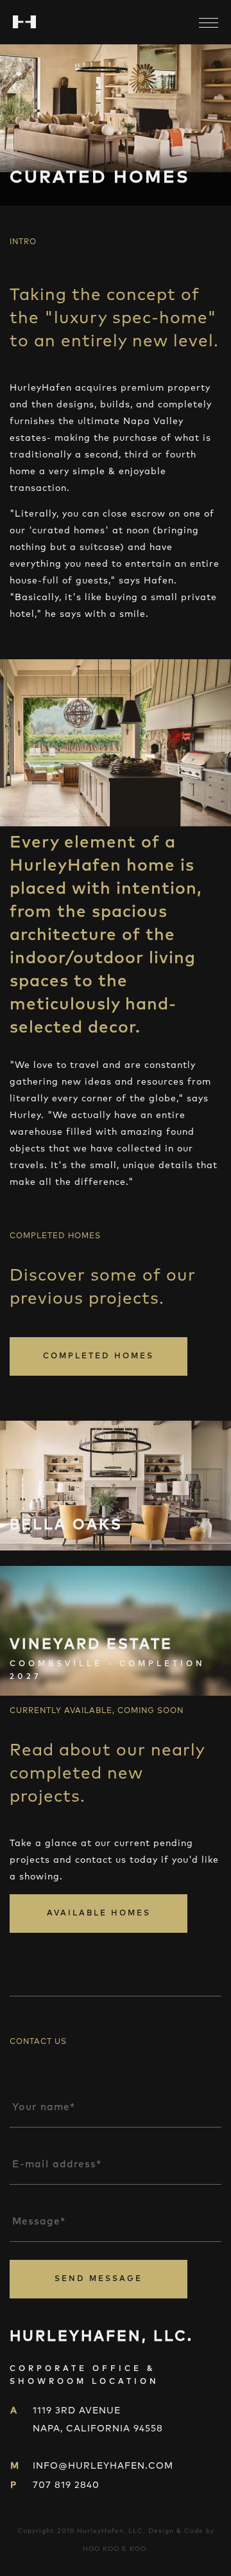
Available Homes (99, 1914)
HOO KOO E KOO (115, 2549)
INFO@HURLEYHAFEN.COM (103, 2466)
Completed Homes (98, 1356)
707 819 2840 (66, 2485)
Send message (98, 2279)
